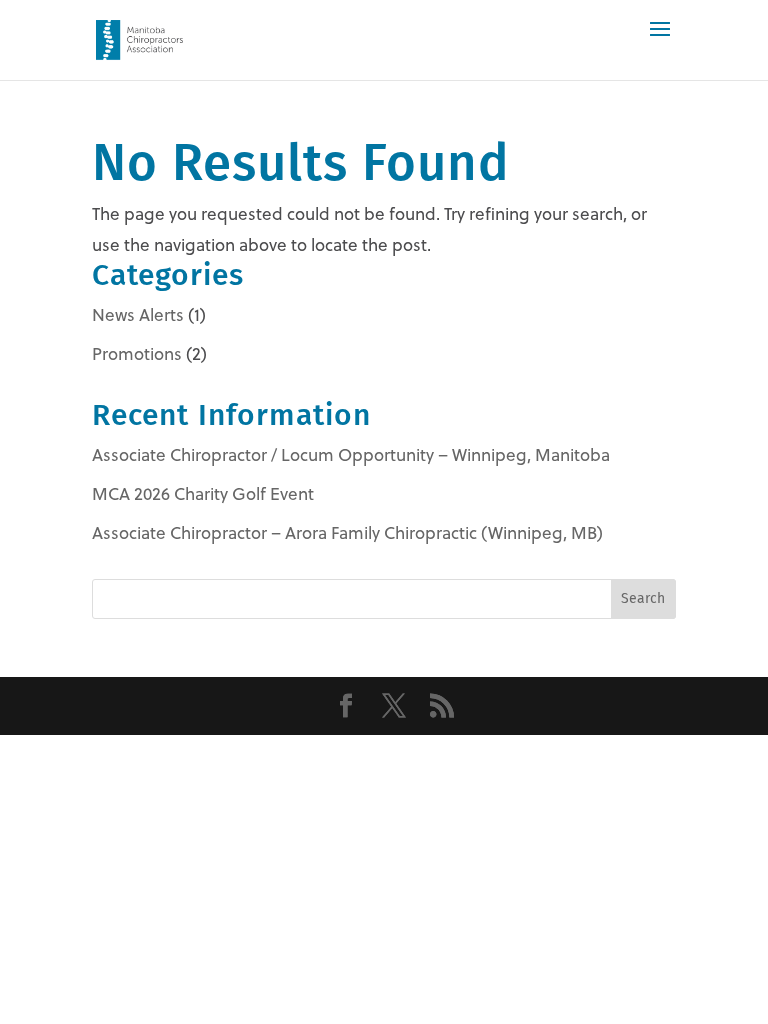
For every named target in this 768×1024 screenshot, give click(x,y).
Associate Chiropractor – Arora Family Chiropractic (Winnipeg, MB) (347, 533)
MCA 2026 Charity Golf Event (203, 494)
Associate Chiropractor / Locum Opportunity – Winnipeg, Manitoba (351, 455)
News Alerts (138, 315)
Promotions (137, 354)
